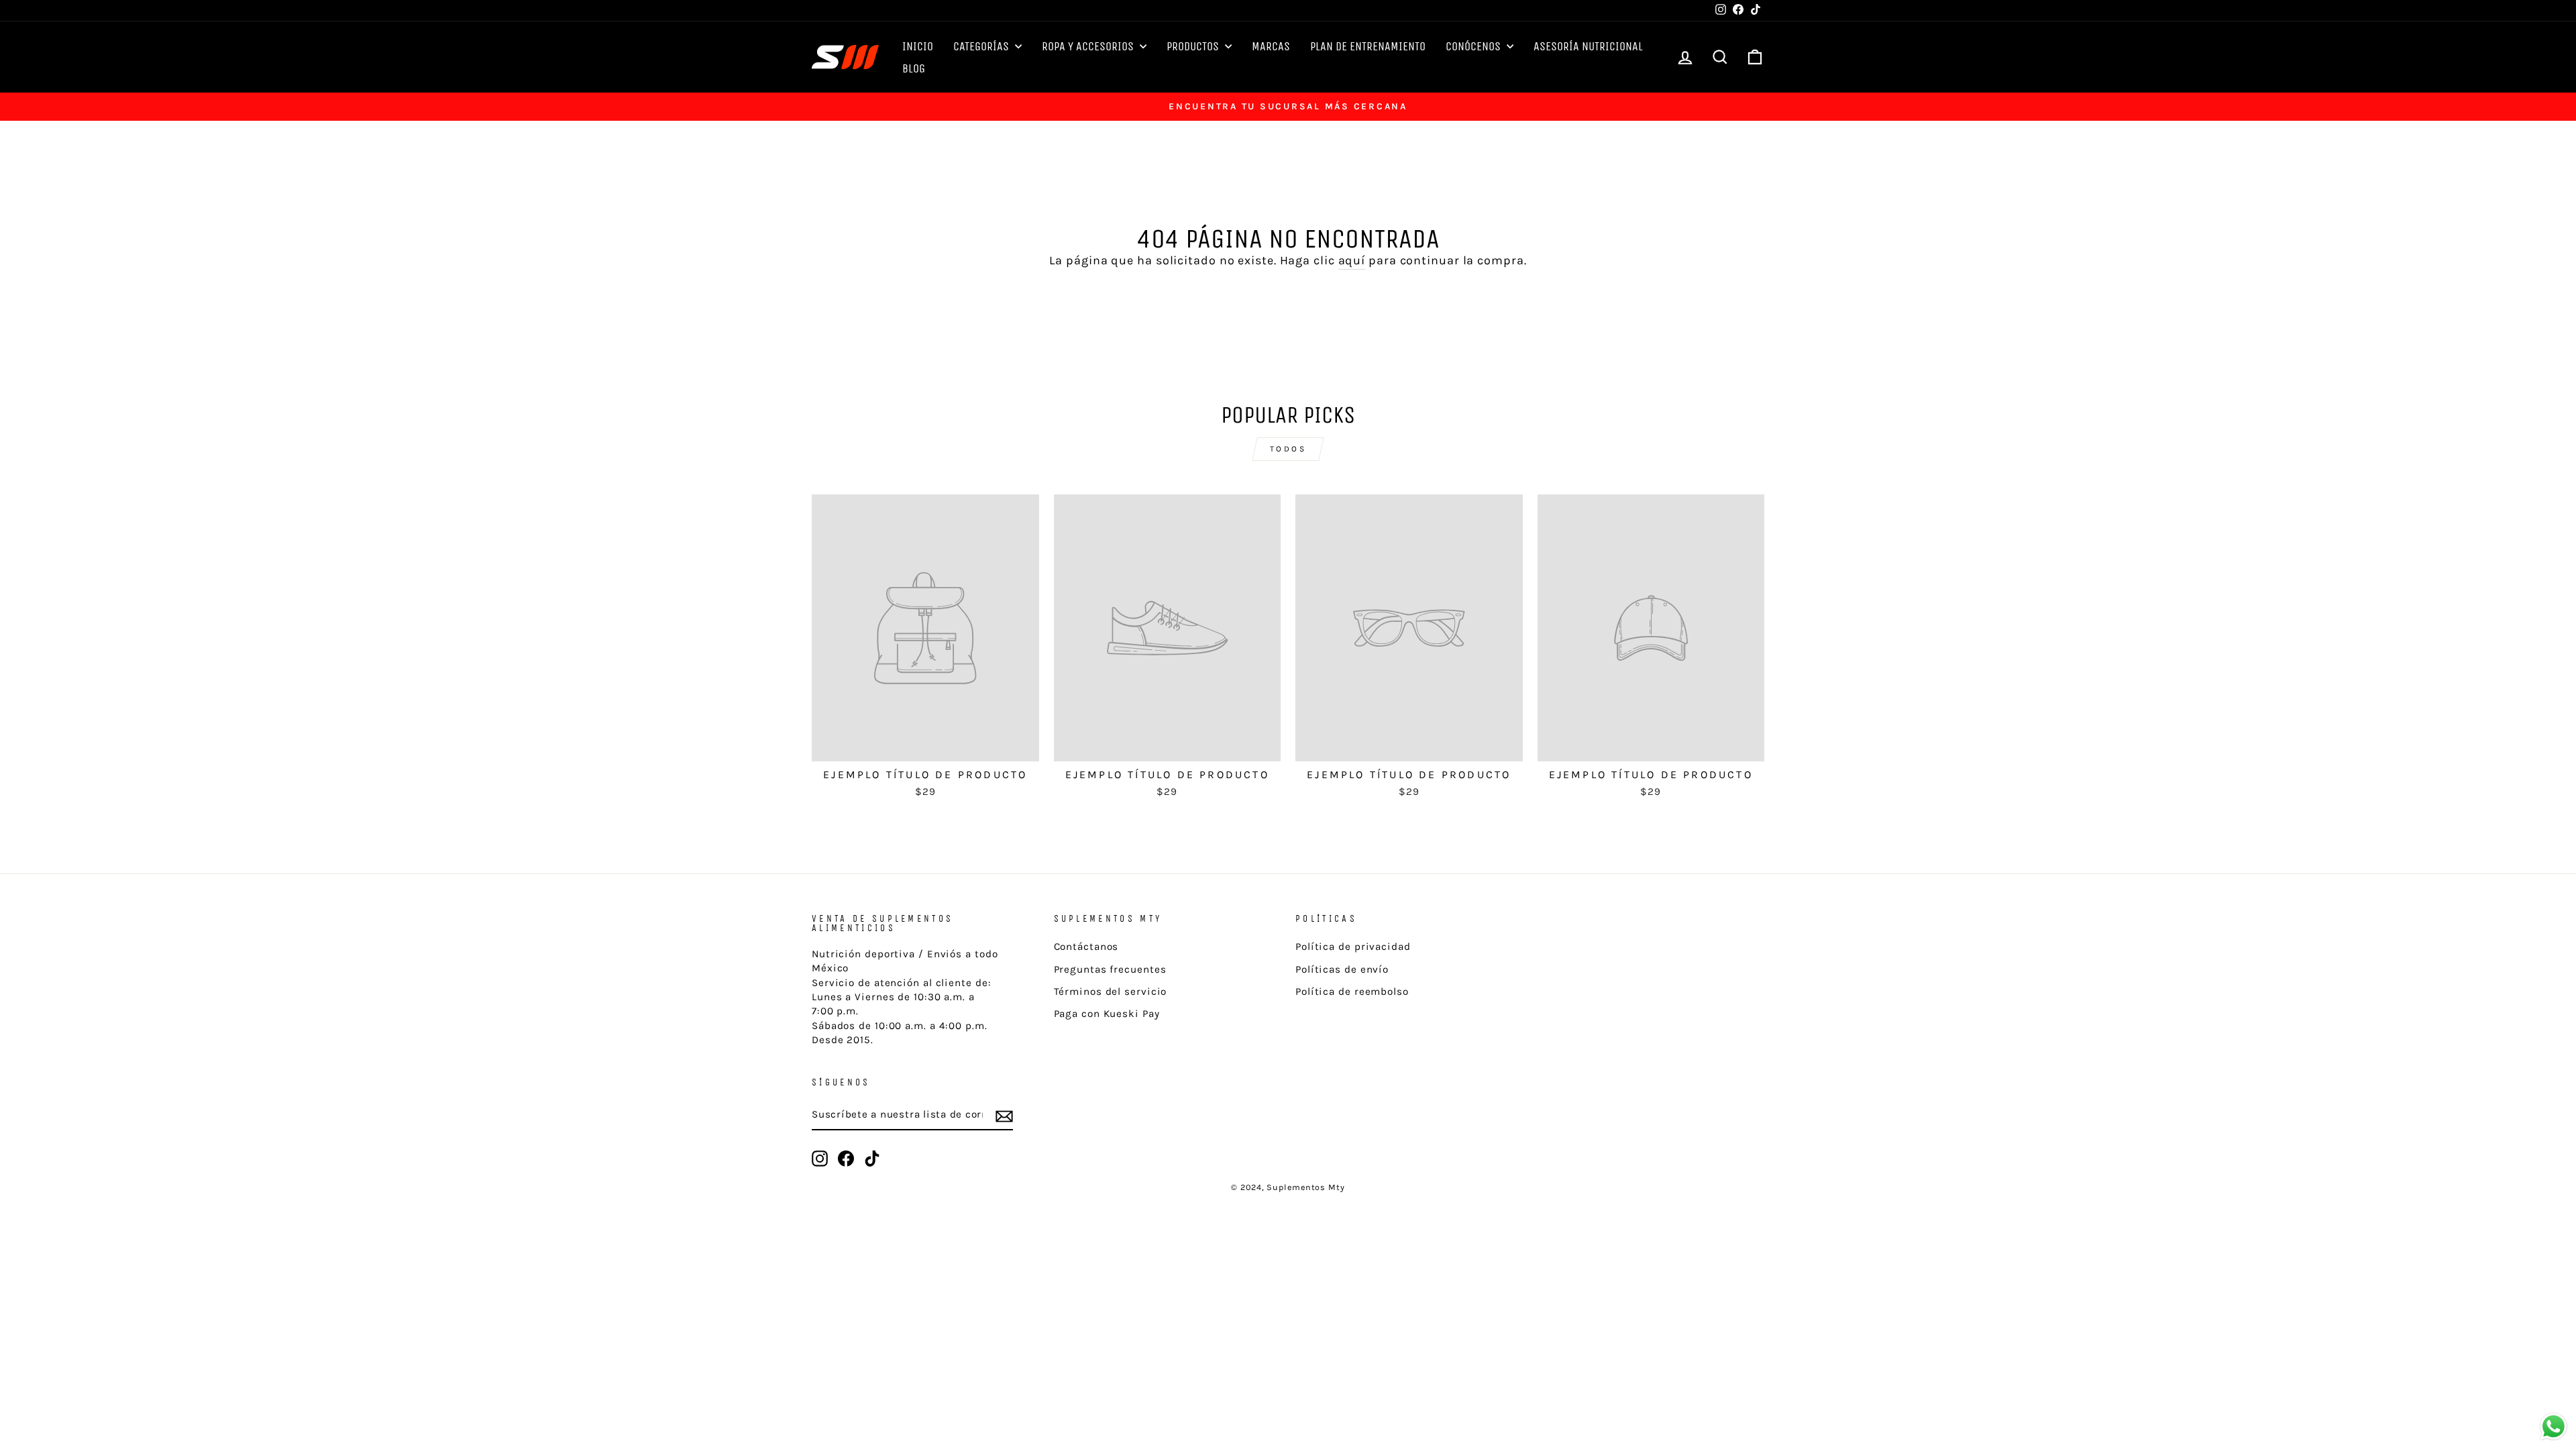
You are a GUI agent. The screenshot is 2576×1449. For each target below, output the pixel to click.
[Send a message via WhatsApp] (2554, 1427)
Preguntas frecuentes (1110, 969)
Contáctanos (1086, 947)
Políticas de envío (1342, 969)
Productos (1194, 46)
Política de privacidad (1353, 947)
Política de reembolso (1352, 991)
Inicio (918, 46)
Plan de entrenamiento (1368, 46)
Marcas (1271, 46)
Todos (1288, 449)
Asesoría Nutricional (1588, 46)
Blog (914, 68)
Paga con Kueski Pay (1107, 1014)
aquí (1352, 260)
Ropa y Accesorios (1089, 46)
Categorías (982, 46)
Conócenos (1474, 46)
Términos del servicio (1111, 991)
